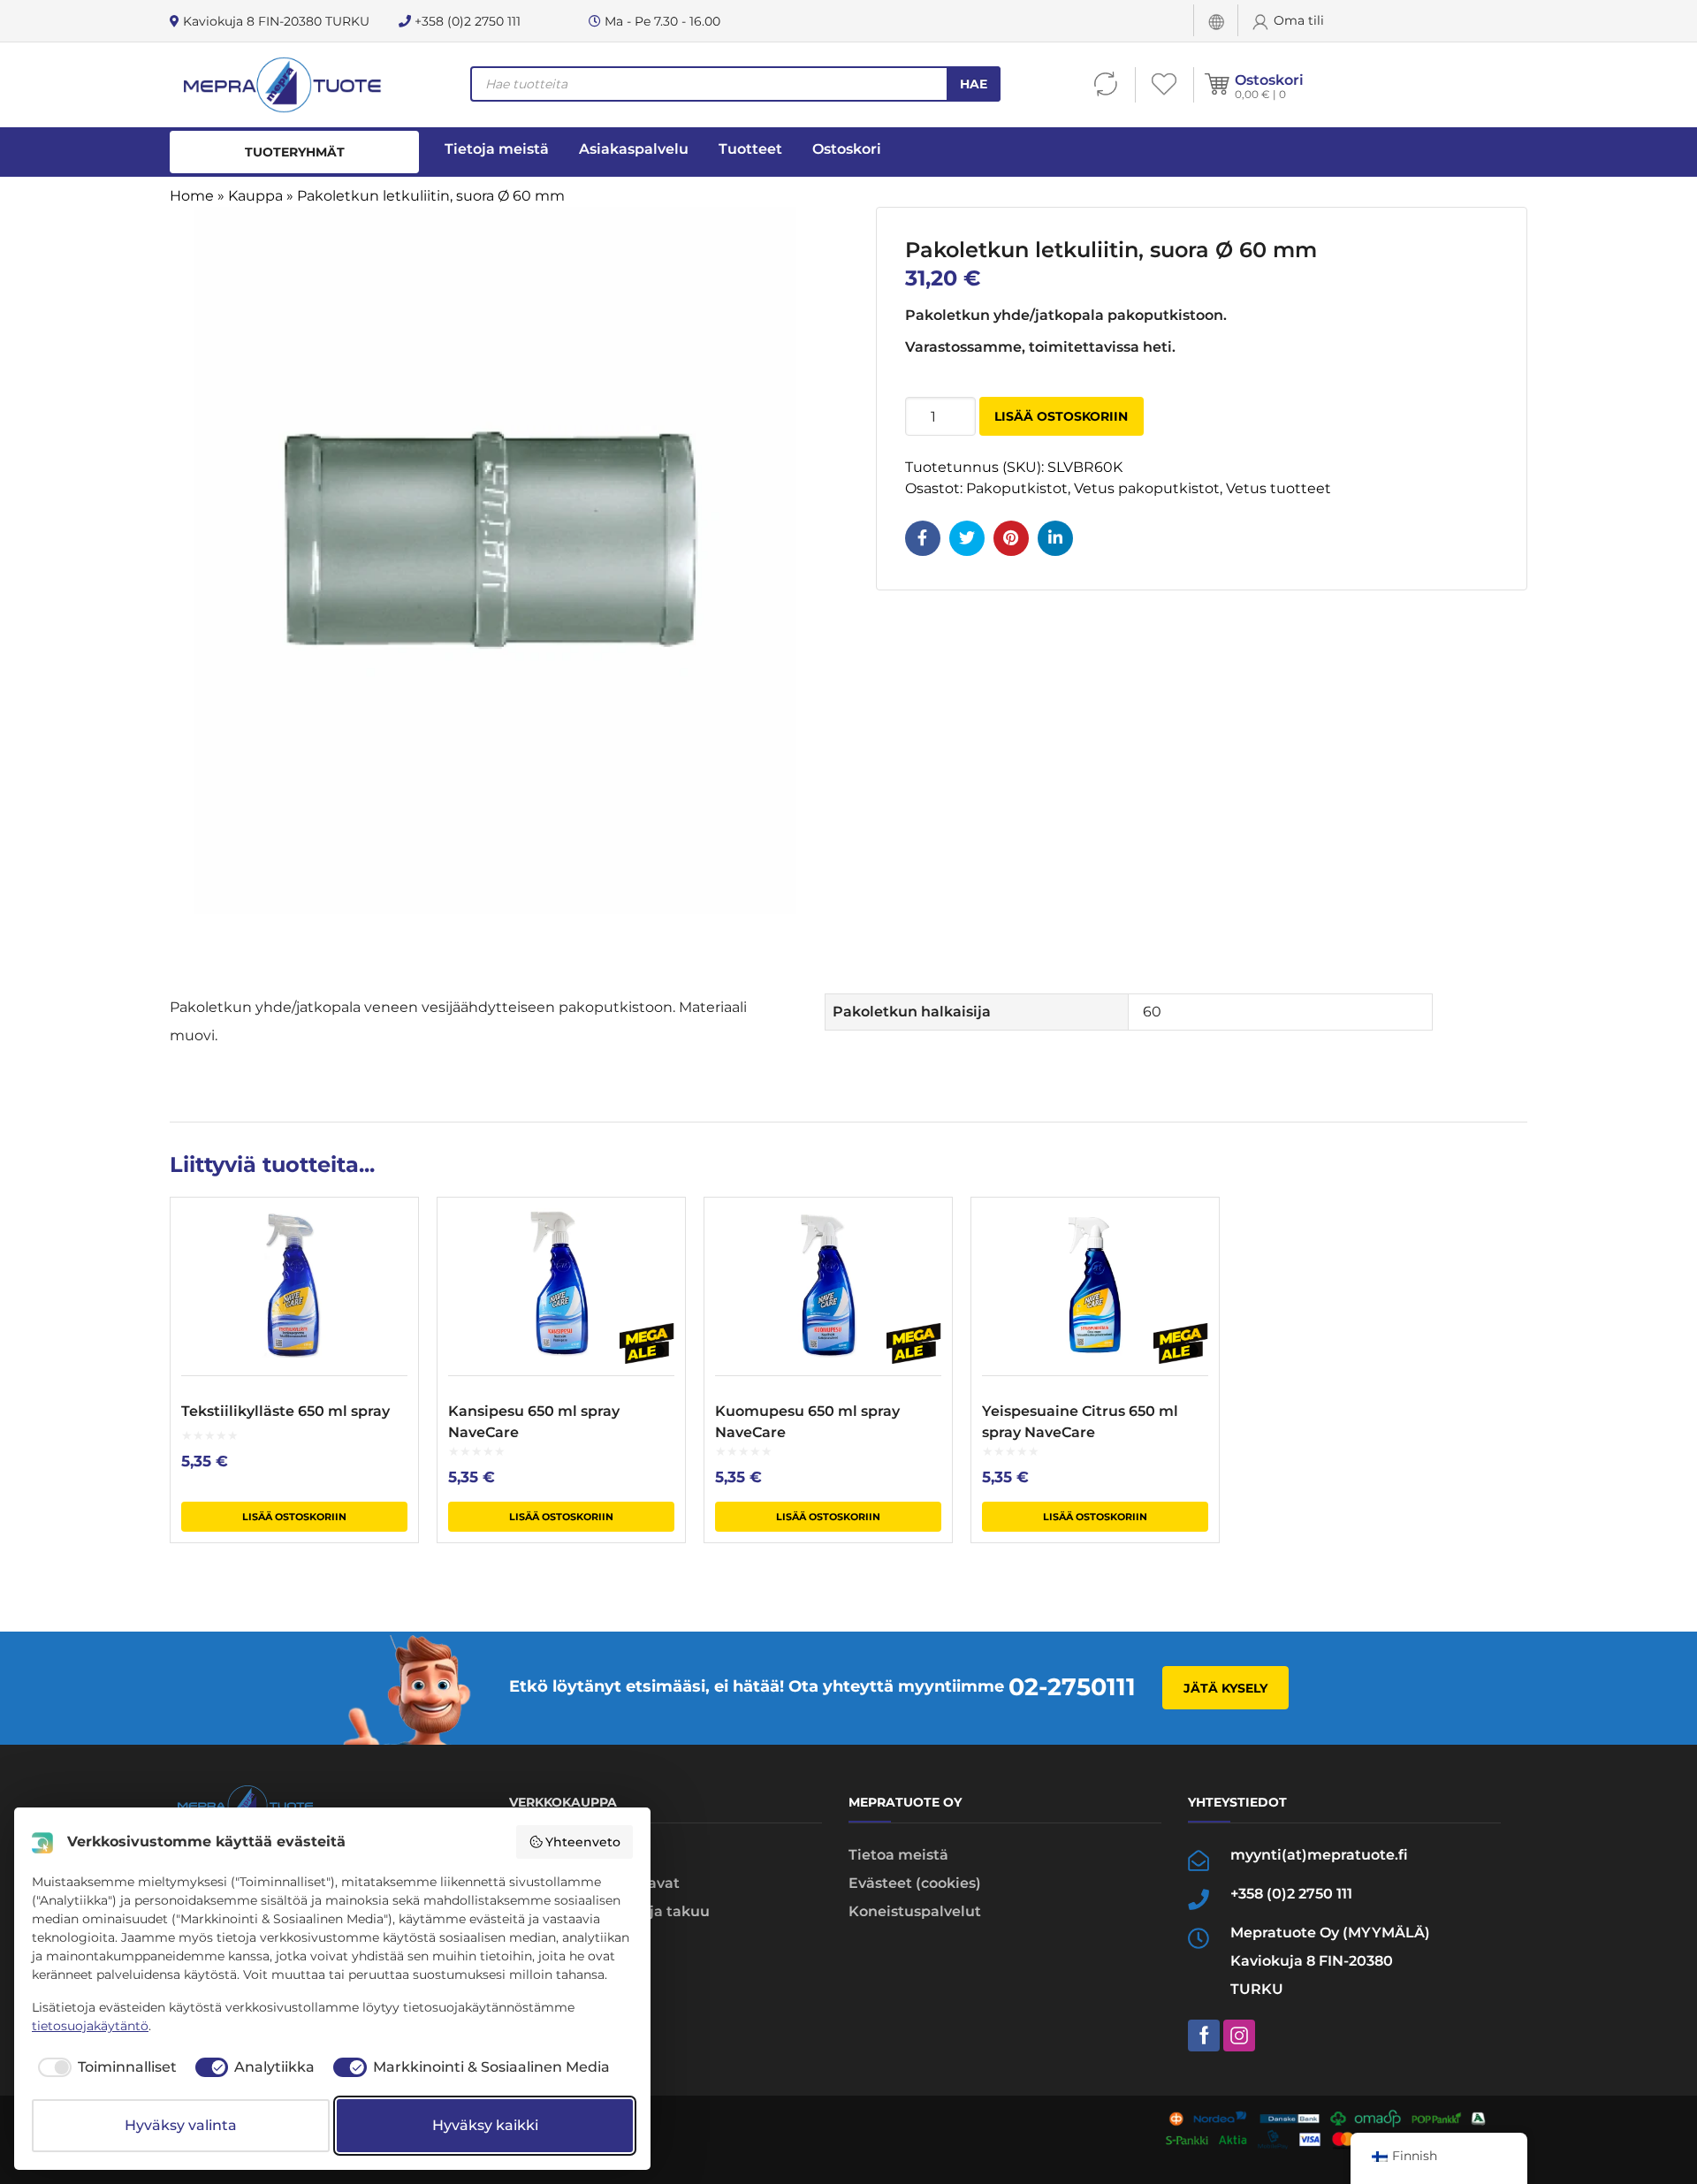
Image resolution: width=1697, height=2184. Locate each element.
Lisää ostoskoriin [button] (294, 1517)
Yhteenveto (583, 1842)
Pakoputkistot (1017, 488)
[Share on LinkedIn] (1055, 538)
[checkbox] (104, 2067)
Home (192, 196)
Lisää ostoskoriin (1061, 416)
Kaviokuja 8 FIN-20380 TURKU (274, 21)
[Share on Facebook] (923, 538)
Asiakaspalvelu (634, 149)
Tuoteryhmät (295, 152)
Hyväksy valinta (181, 2125)
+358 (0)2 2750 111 (466, 21)
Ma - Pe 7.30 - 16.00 (661, 21)
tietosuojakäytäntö (90, 2026)
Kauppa (255, 196)
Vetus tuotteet (1278, 488)
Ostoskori (1269, 80)
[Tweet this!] (967, 538)
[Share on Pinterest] (1011, 538)
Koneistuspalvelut (915, 1911)
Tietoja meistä (497, 149)
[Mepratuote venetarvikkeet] (282, 85)
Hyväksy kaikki (485, 2125)
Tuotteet (750, 149)
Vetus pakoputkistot (1147, 488)
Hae (974, 84)
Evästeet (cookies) (915, 1883)
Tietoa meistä (898, 1855)
